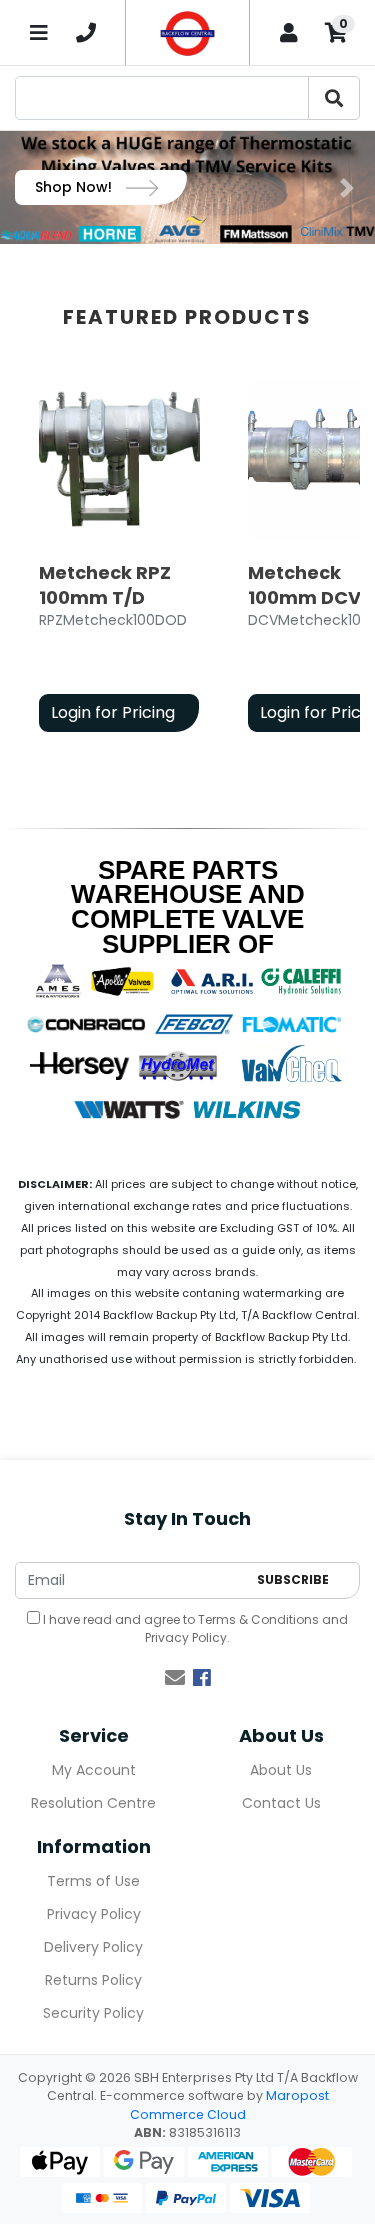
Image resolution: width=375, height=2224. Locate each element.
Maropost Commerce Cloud (229, 2105)
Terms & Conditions (258, 1619)
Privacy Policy (186, 1637)
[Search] (334, 98)
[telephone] (86, 33)
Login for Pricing (113, 712)
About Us (281, 1770)
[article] (119, 559)
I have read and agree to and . (194, 1628)
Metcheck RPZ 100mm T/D (105, 585)
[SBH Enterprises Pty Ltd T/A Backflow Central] (187, 32)
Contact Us (281, 1803)
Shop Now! (75, 187)
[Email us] (175, 1678)
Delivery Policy (93, 1947)
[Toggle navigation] (38, 32)
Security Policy (93, 2013)
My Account (94, 1770)
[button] (28, 187)
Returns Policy (93, 1980)
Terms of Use (93, 1881)
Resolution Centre (93, 1803)
